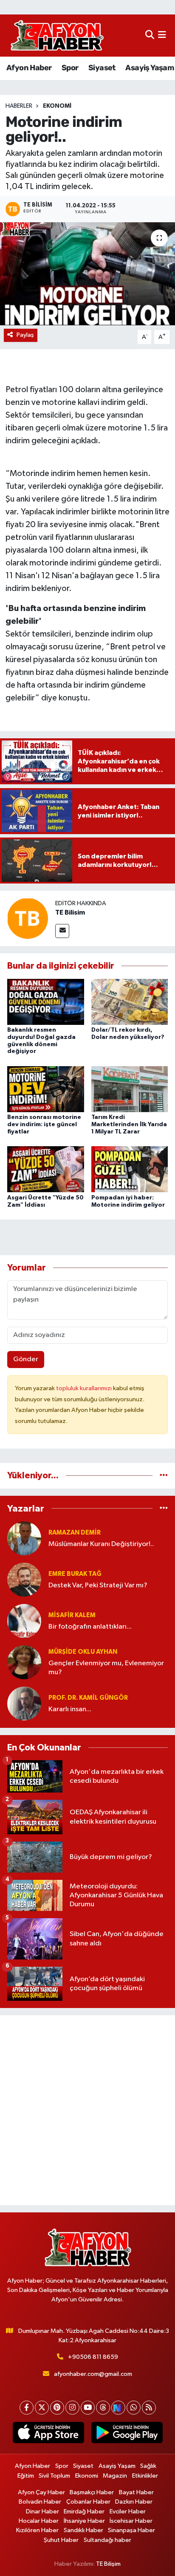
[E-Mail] (62, 931)
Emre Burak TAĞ (75, 1574)
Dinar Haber (42, 2511)
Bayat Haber (136, 2492)
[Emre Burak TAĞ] (24, 1579)
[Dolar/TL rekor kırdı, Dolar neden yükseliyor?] (130, 1002)
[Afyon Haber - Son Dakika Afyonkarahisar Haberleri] (57, 36)
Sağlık (148, 2466)
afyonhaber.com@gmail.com (93, 2374)
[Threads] (103, 2408)
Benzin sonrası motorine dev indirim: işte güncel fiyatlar (44, 1124)
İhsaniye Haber (84, 2521)
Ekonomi (57, 106)
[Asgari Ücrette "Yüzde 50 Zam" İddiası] (46, 1169)
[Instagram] (72, 2408)
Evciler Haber (128, 2511)
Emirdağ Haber (84, 2511)
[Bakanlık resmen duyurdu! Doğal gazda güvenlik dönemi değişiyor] (46, 1002)
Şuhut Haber (61, 2540)
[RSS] (149, 2408)
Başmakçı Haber (92, 2492)
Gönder (26, 1359)
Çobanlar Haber (88, 2502)
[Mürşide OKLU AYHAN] (24, 1662)
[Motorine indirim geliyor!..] (87, 274)
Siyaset (102, 68)
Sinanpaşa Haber (131, 2530)
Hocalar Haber (39, 2521)
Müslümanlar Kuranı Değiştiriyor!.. (101, 1544)
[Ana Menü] (162, 36)
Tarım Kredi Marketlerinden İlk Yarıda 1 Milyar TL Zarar (129, 1124)
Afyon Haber (29, 68)
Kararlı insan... (70, 1709)
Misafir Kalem (72, 1615)
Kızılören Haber (37, 2530)
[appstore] (48, 2434)
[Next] (118, 2408)
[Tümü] (164, 1476)
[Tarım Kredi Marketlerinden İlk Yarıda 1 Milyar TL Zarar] (130, 1089)
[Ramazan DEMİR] (24, 1538)
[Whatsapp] (134, 2408)
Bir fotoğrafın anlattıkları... (90, 1627)
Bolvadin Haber (40, 2502)
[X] (42, 2408)
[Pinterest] (57, 2408)
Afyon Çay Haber (41, 2492)
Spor (70, 68)
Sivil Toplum (54, 2476)
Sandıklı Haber (83, 2530)
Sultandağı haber (107, 2540)
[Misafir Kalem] (24, 1621)
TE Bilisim (70, 912)
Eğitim (26, 2476)
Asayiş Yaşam (150, 68)
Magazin (115, 2476)
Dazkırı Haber (134, 2502)
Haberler (19, 106)
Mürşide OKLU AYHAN (83, 1652)
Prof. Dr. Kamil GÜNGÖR (88, 1698)
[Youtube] (88, 2408)
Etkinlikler (145, 2476)
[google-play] (127, 2434)
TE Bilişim (108, 2564)
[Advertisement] (87, 2110)
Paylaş (25, 335)
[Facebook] (27, 2408)
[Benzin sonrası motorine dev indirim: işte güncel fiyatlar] (46, 1089)
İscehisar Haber (131, 2521)
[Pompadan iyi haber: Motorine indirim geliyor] (130, 1169)
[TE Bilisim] (28, 918)
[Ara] (150, 36)
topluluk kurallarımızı (85, 1388)
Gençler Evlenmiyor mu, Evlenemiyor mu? (106, 1668)
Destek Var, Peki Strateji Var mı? (98, 1585)
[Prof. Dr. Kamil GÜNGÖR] (24, 1703)
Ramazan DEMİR (75, 1533)
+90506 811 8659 (93, 2357)
